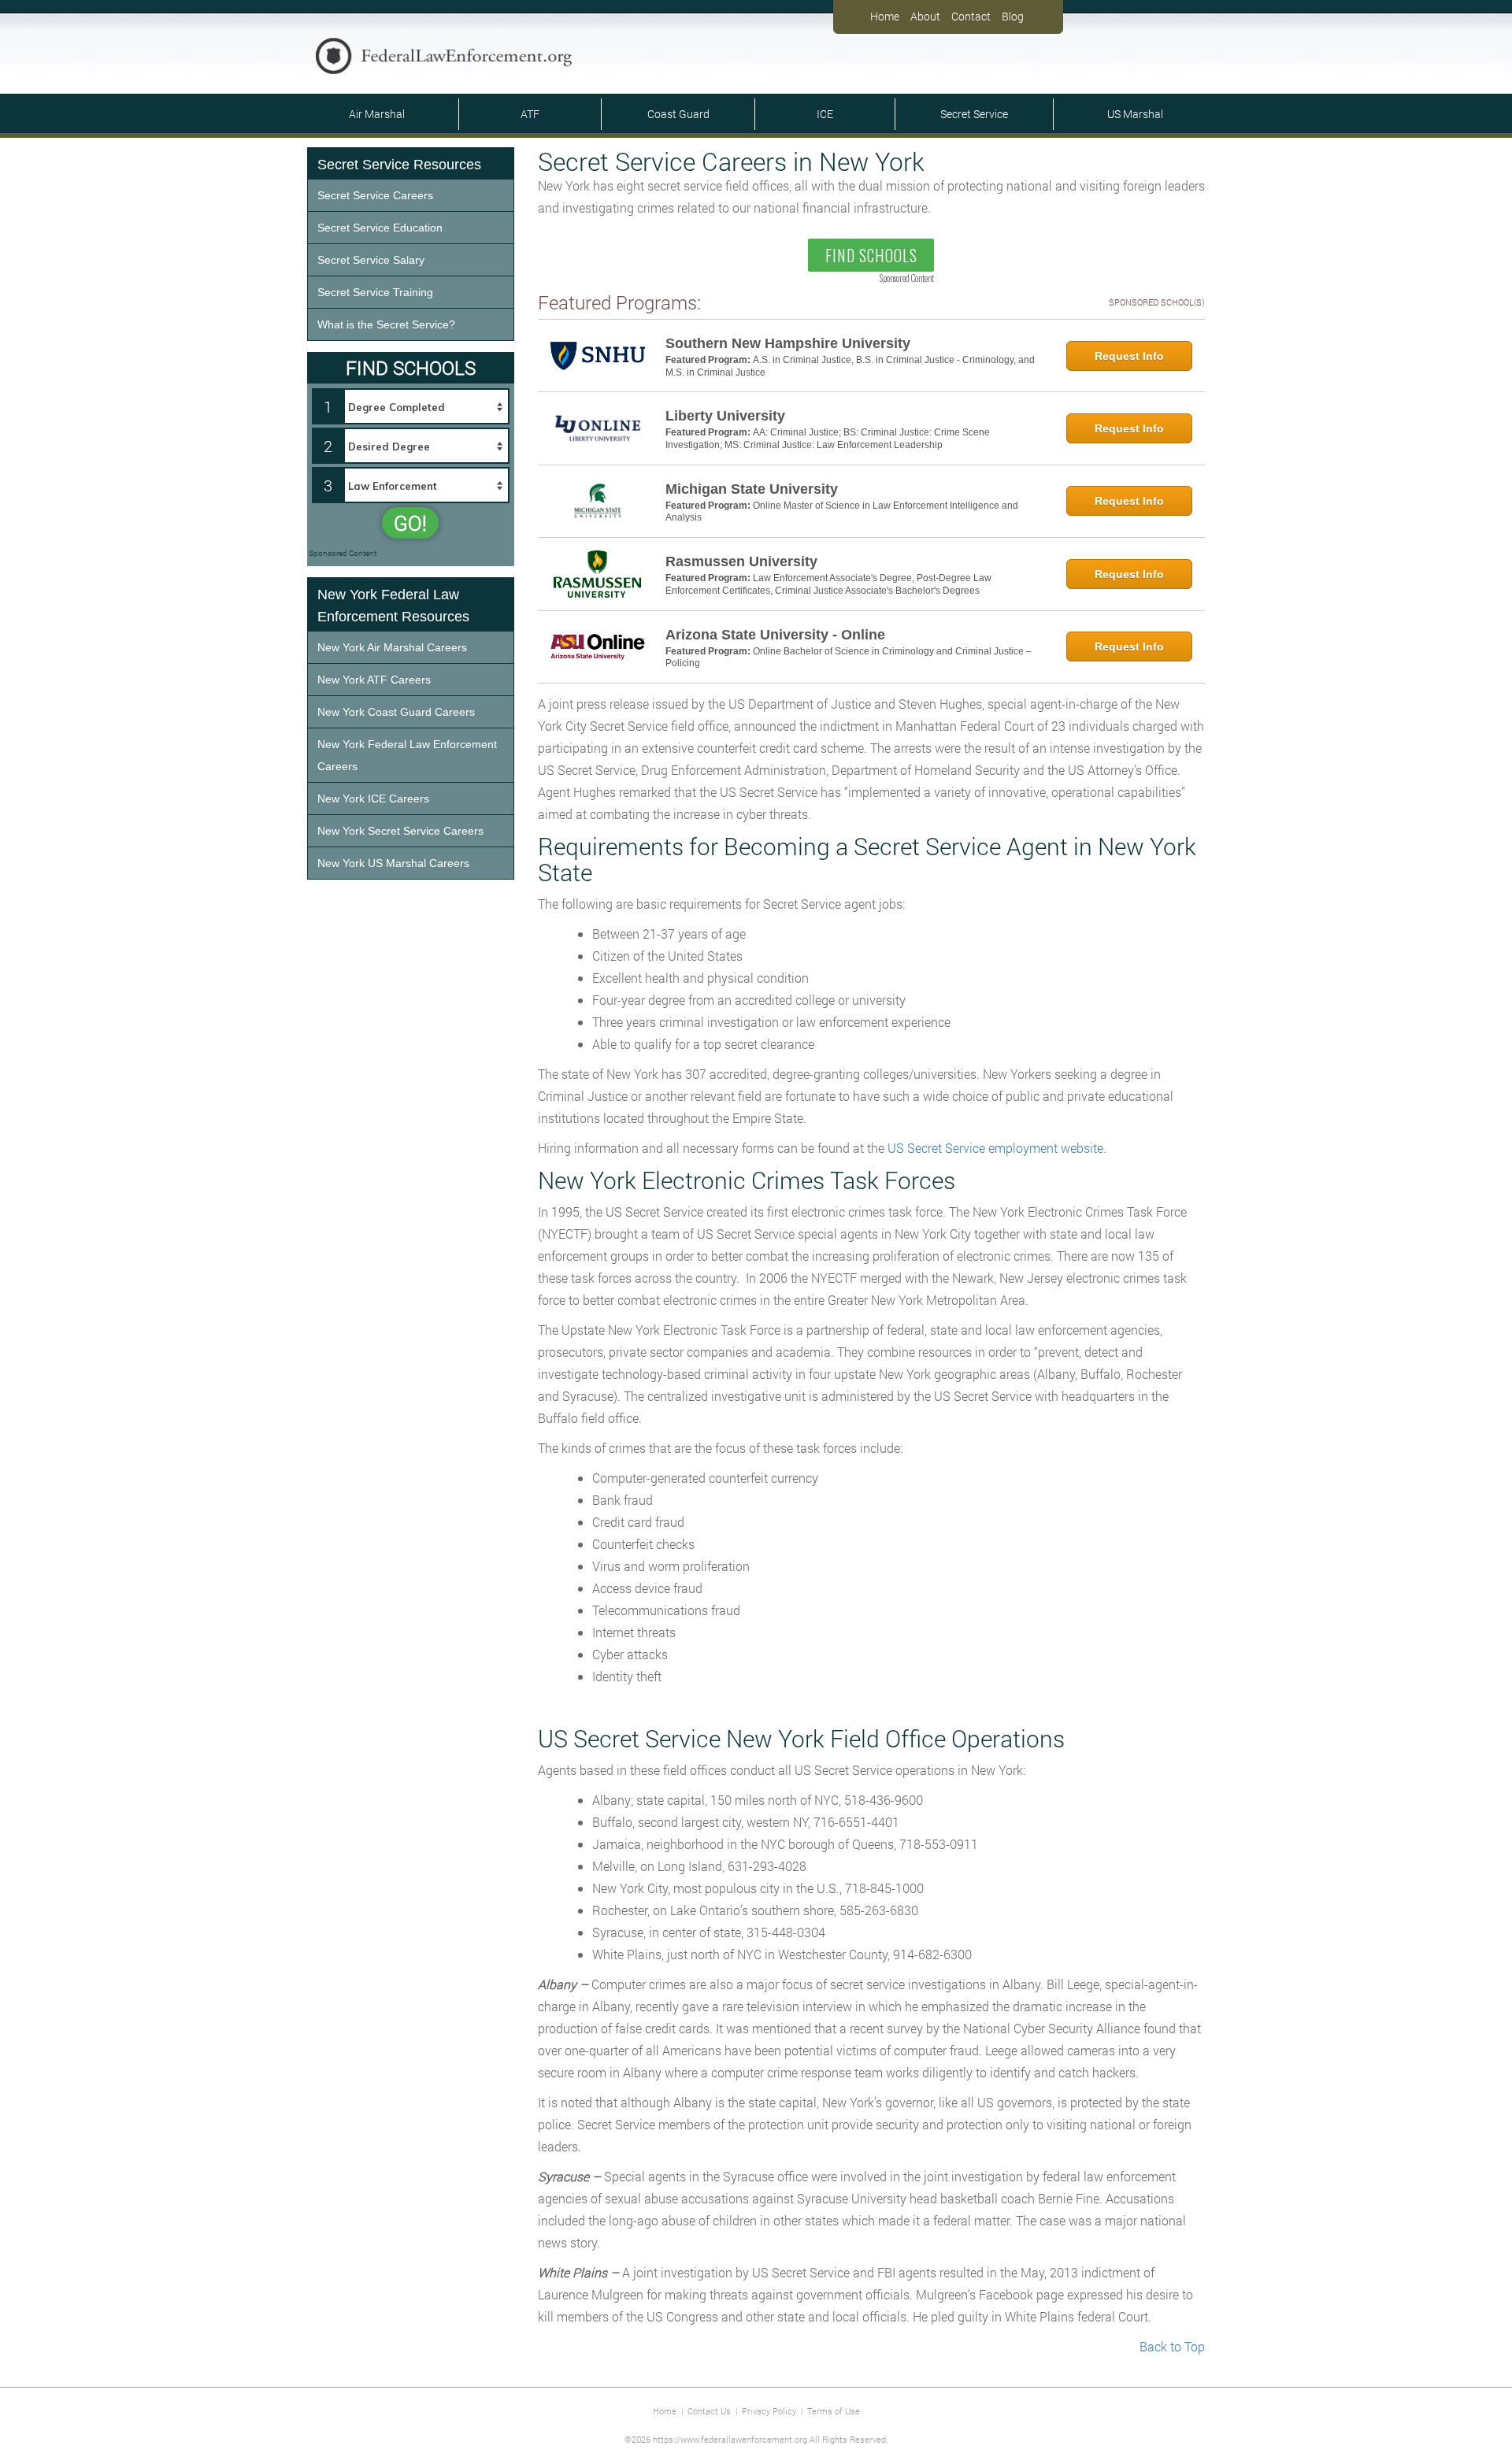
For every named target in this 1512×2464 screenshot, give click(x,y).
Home (885, 16)
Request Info (1129, 356)
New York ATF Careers (374, 680)
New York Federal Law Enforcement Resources (393, 606)
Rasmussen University (741, 561)
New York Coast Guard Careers (396, 712)
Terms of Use (834, 2411)
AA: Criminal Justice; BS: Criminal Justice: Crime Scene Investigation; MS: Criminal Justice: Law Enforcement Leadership (828, 439)
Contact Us (709, 2411)
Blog (1013, 16)
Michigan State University (752, 489)
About (925, 16)
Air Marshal (377, 114)
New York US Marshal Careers (393, 863)
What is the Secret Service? (386, 324)
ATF (530, 114)
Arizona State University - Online (775, 635)
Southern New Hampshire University (788, 343)
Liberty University (725, 416)
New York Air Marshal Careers (392, 647)
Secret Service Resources (399, 165)
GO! (410, 523)
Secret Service (974, 114)
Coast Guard (678, 114)
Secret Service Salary (371, 260)
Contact (971, 16)
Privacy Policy (769, 2411)
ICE (825, 114)
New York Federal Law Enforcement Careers (407, 755)
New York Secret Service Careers (400, 831)
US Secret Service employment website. (997, 1148)
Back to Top (1172, 2346)
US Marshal (1135, 114)
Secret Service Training (375, 292)
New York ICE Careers (373, 798)
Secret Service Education (380, 228)
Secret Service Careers (375, 195)
